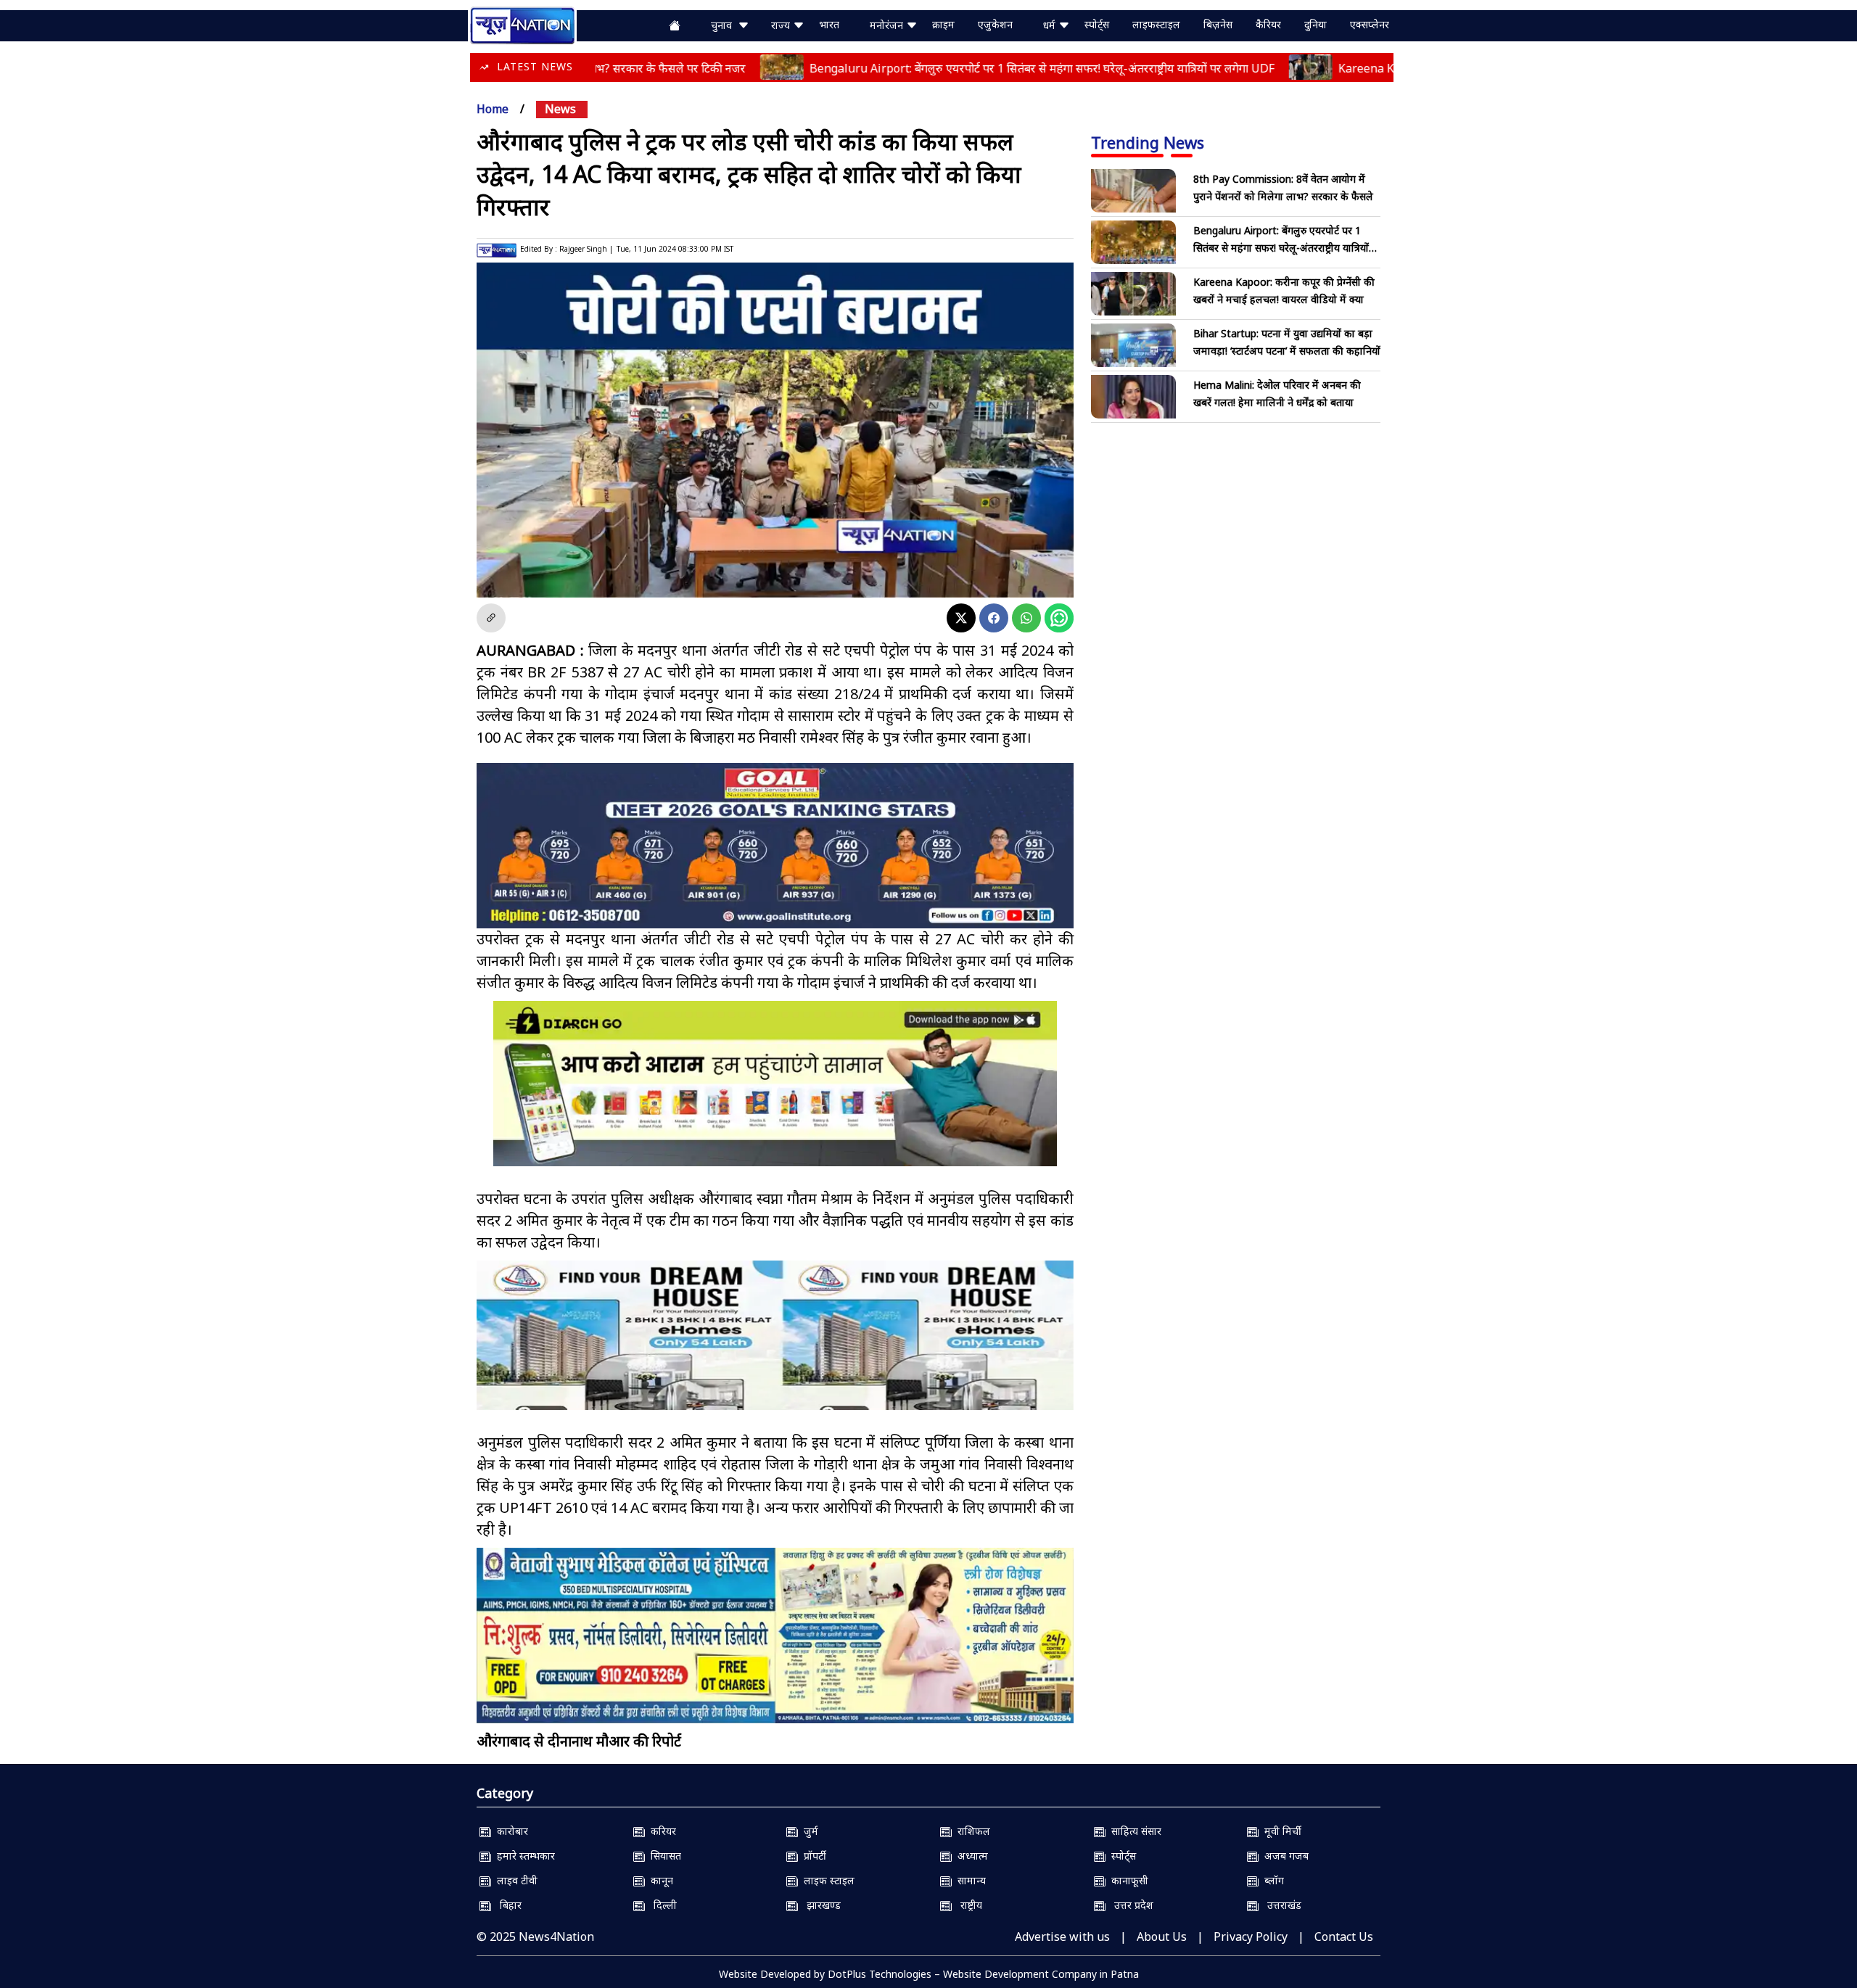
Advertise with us (1062, 1937)
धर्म (1051, 25)
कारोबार (510, 1831)
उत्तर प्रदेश (1129, 1905)
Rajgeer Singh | (586, 249)
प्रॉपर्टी (812, 1856)
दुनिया (1315, 24)
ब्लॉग (1271, 1880)
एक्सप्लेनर (1370, 24)
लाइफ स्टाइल (826, 1880)
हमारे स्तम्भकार (523, 1856)
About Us (1162, 1937)
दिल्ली (661, 1905)
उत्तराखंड (1280, 1905)
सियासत (663, 1856)
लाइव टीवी (514, 1880)
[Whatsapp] (1026, 618)
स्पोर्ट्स (1097, 24)
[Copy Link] (491, 618)
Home (493, 109)
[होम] (522, 24)
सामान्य (969, 1880)
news (560, 109)
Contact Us (1344, 1937)
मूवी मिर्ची (1280, 1831)
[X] (961, 618)
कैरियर (1268, 24)
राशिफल (971, 1831)
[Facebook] (994, 618)
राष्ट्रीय (967, 1905)
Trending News (1148, 142)
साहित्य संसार (1133, 1831)
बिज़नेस (1218, 24)
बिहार (506, 1905)
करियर (660, 1831)
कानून (659, 1880)
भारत (829, 24)
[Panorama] (775, 1348)
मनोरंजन (888, 25)
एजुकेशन (995, 24)
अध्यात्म (970, 1856)
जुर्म (808, 1831)
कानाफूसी (1127, 1880)
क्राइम (943, 24)
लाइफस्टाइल (1156, 24)
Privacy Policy (1251, 1937)
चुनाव (724, 25)
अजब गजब (1284, 1856)
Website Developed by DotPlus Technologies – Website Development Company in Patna (929, 1974)
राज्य (782, 25)
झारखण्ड (819, 1905)
